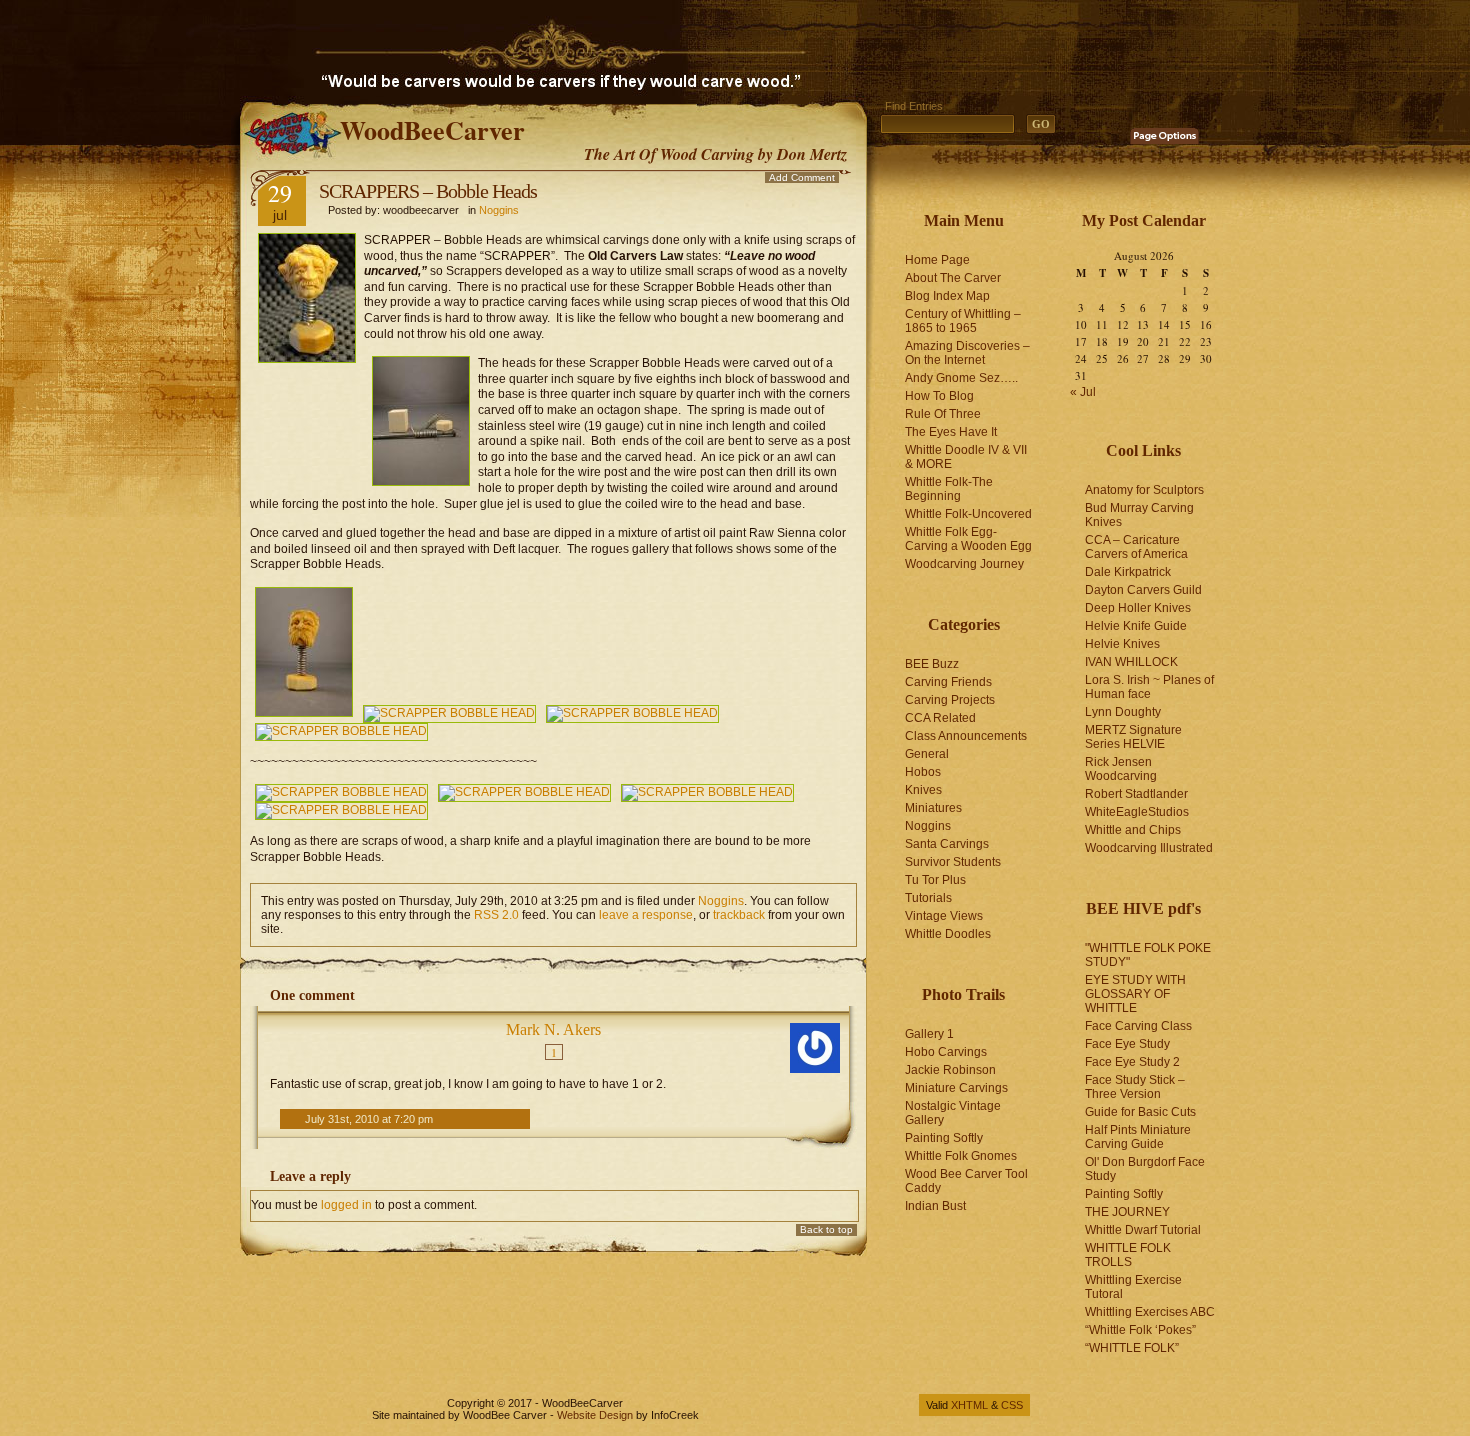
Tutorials (928, 898)
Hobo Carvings (946, 1052)
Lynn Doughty (1123, 712)
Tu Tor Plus (935, 880)
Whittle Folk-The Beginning (949, 489)
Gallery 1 (929, 1034)
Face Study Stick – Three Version (1135, 1087)
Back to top (826, 1229)
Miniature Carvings (956, 1088)
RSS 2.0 (496, 915)
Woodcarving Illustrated (1149, 848)
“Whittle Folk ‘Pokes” (1140, 1330)
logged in (346, 1205)
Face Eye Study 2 (1132, 1062)
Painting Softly (944, 1138)
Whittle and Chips (1133, 830)
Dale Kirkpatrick (1128, 572)
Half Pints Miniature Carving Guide (1138, 1137)
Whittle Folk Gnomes (961, 1156)
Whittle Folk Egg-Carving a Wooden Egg (968, 539)
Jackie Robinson (950, 1070)
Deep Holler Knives (1138, 608)
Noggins (499, 210)
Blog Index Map (947, 296)
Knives (923, 790)
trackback (739, 915)
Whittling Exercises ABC (1150, 1312)
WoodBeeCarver (432, 130)
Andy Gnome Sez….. (961, 378)
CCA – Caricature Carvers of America (1136, 547)
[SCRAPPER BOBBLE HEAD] (449, 713)
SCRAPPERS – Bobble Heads (428, 191)
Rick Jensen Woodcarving (1121, 769)
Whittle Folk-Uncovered (968, 514)
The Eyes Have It (951, 432)
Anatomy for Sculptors (1144, 490)
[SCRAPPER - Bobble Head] (304, 713)
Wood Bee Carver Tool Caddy (966, 1181)
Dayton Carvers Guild (1143, 590)
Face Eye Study (1127, 1044)
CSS (1012, 1405)
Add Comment (802, 177)
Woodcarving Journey (964, 564)
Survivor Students (953, 862)
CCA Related (940, 718)
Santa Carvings (947, 844)
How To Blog (939, 396)
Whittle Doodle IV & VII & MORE (966, 457)
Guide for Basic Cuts (1140, 1112)
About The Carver (953, 278)
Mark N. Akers (553, 1029)
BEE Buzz (932, 664)
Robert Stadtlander (1136, 794)
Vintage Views (944, 916)
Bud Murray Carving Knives (1139, 515)
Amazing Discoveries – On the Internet (967, 353)
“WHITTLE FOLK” (1132, 1348)
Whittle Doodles (948, 934)
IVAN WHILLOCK (1131, 662)
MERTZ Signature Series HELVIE (1133, 737)
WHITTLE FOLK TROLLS (1128, 1255)
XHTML (969, 1405)
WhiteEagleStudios (1137, 812)
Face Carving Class (1138, 1026)
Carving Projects (950, 700)
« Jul (1083, 392)
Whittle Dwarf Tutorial (1143, 1230)
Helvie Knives (1122, 644)
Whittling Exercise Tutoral (1133, 1287)
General (927, 754)
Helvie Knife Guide (1136, 626)
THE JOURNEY (1127, 1212)
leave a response (646, 915)
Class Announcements (966, 736)
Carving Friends (948, 682)
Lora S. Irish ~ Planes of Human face (1149, 687)
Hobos (923, 772)
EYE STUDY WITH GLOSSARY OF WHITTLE (1135, 994)
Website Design (595, 1415)
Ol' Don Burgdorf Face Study (1145, 1169)
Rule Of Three (943, 414)
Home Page (937, 260)
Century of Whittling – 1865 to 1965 (963, 321)
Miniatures (933, 808)
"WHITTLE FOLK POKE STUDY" (1148, 955)
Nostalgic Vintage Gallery (953, 1113)
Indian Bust (935, 1206)
